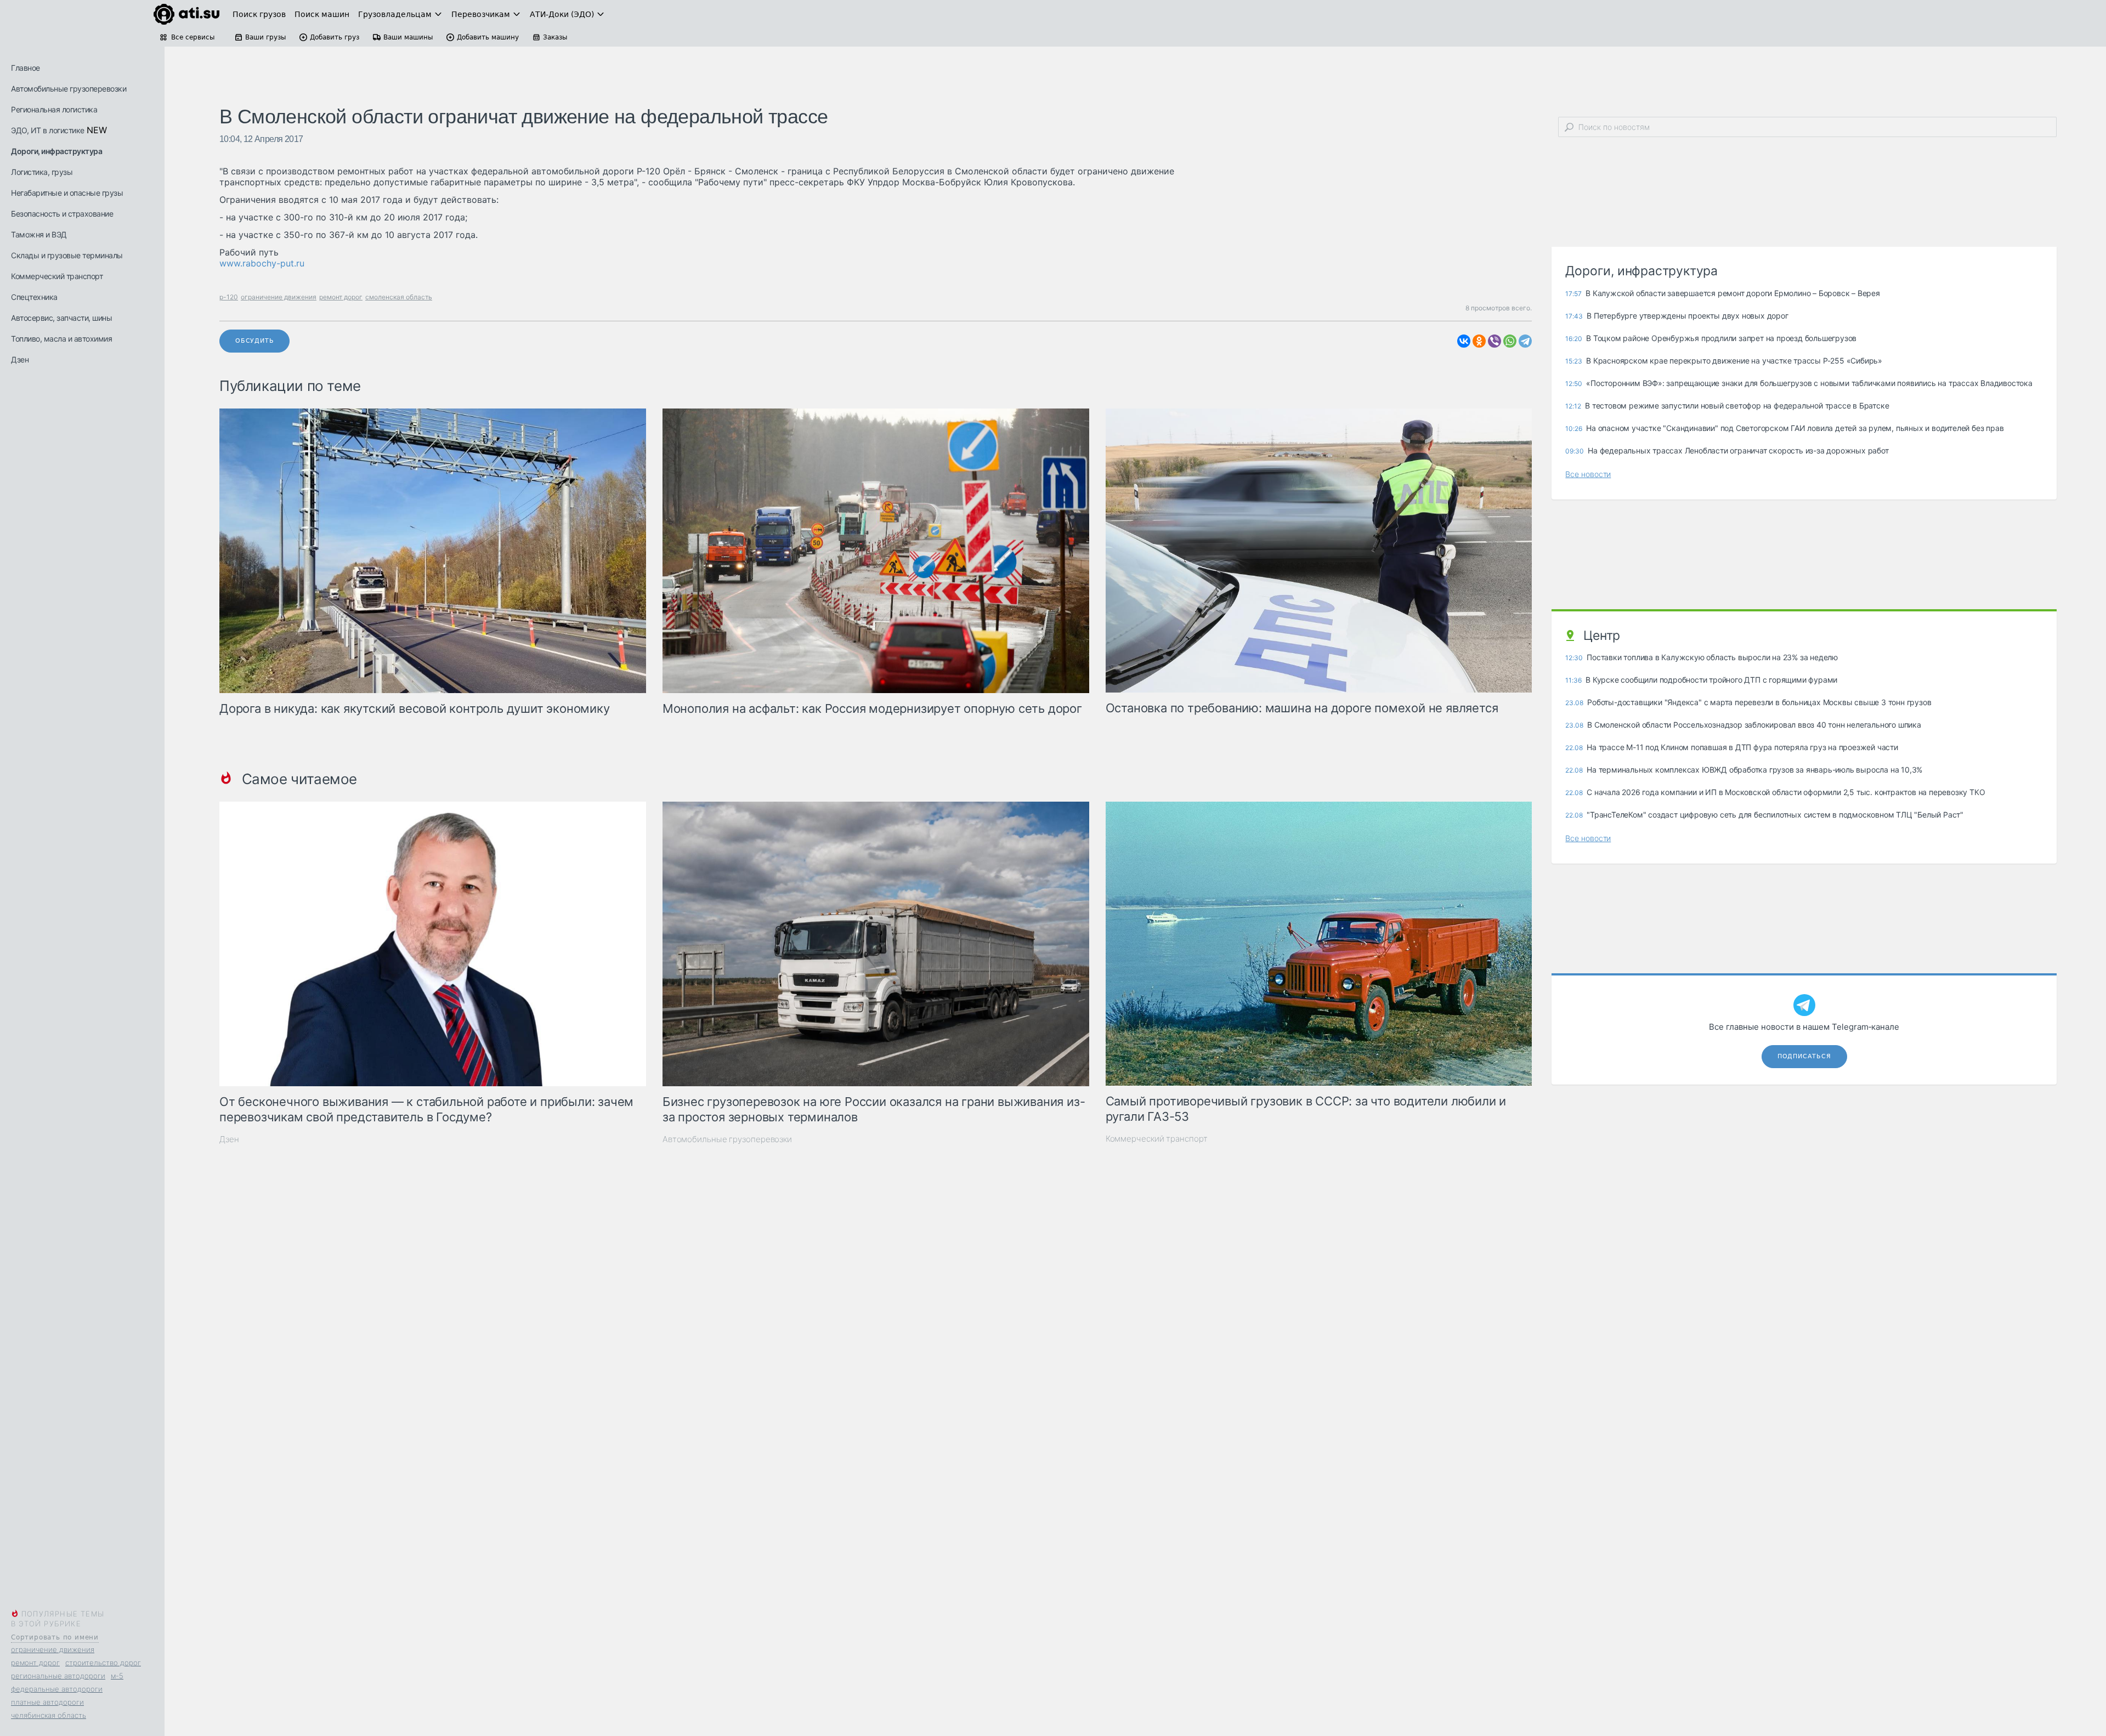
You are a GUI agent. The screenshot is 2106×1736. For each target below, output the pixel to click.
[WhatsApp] (1510, 341)
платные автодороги (47, 1702)
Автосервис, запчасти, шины (61, 318)
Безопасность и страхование (62, 214)
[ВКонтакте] (1464, 341)
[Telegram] (1525, 341)
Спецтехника (34, 297)
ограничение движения (53, 1649)
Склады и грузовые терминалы (67, 255)
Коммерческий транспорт (57, 276)
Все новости (1588, 474)
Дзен (20, 359)
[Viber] (1494, 341)
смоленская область (399, 297)
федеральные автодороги (57, 1689)
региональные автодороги (58, 1676)
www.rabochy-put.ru (262, 263)
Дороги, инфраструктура (56, 151)
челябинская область (49, 1715)
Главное (26, 68)
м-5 (117, 1676)
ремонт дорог (35, 1663)
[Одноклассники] (1479, 341)
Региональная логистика (54, 109)
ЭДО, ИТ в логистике (48, 130)
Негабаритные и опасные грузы (67, 193)
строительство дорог (103, 1663)
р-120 (229, 297)
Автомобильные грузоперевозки (69, 89)
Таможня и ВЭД (39, 234)
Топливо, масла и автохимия (61, 339)
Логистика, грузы (42, 172)
